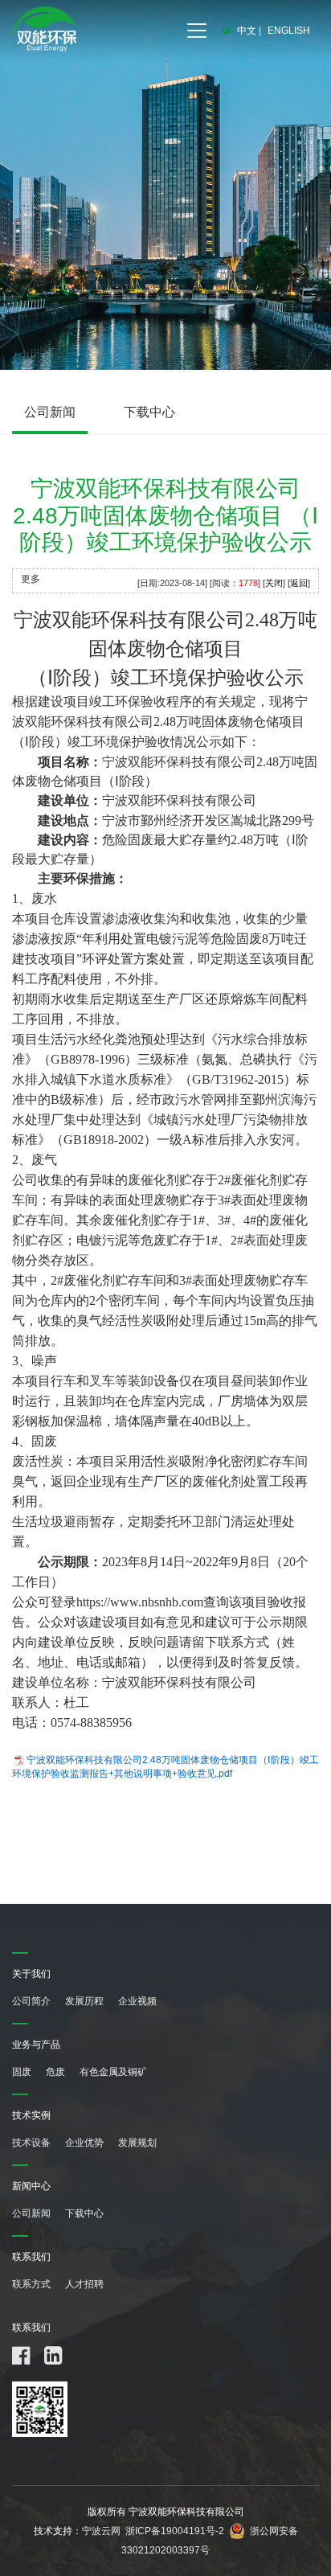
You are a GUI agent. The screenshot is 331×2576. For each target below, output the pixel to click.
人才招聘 (84, 2284)
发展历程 (84, 2001)
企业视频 (137, 2001)
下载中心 (149, 412)
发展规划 (137, 2143)
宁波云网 (101, 2531)
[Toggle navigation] (197, 31)
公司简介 (31, 2001)
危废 (55, 2072)
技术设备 (31, 2143)
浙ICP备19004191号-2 (175, 2531)
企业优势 (84, 2143)
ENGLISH (289, 31)
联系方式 (31, 2284)
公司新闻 (50, 412)
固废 (22, 2072)
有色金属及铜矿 (113, 2072)
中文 (247, 31)
